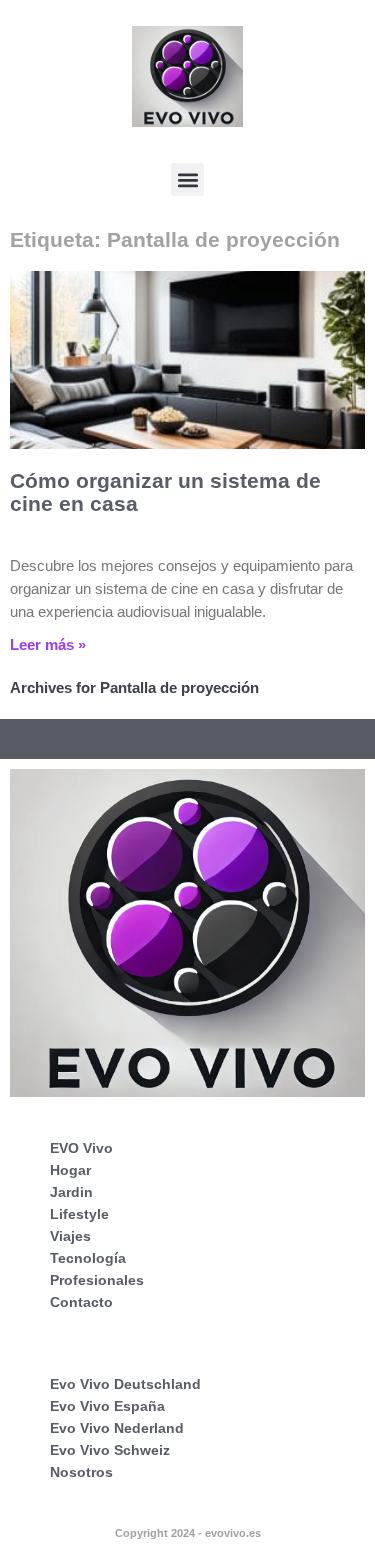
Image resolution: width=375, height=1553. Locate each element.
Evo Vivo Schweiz (110, 1450)
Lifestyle (79, 1214)
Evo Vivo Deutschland (125, 1384)
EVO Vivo (81, 1148)
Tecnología (88, 1258)
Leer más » (48, 644)
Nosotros (81, 1472)
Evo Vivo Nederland (117, 1428)
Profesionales (97, 1280)
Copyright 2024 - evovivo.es (188, 1533)
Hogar (70, 1170)
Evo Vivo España (107, 1406)
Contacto (81, 1302)
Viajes (70, 1236)
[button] (187, 179)
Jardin (71, 1192)
